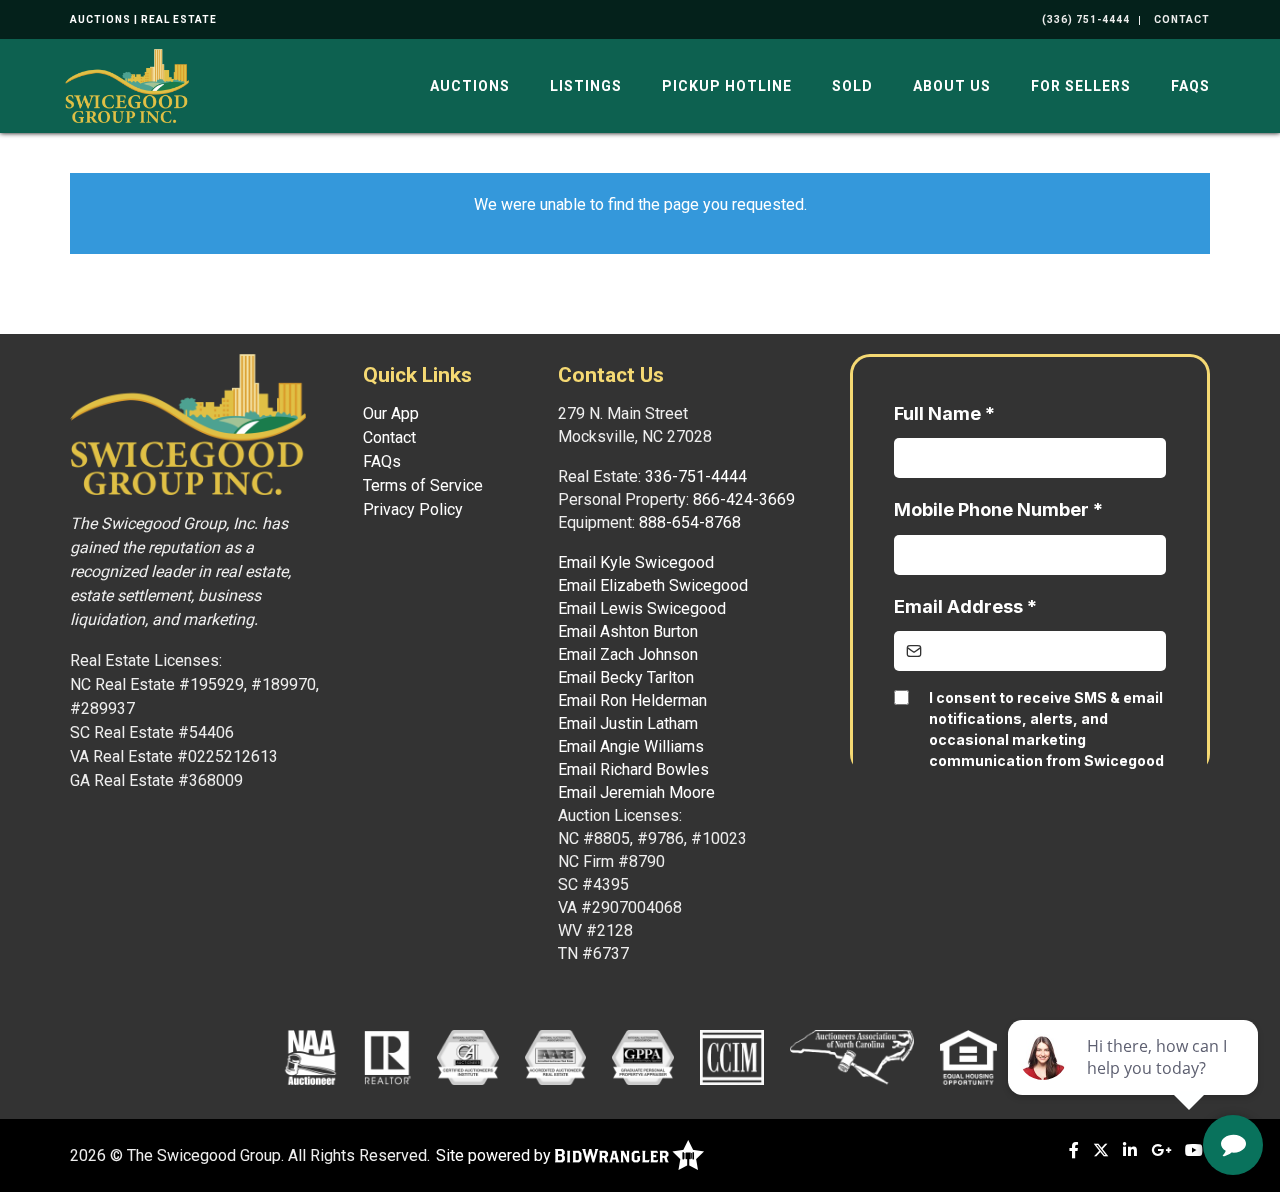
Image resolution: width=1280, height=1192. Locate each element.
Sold (852, 86)
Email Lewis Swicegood (642, 608)
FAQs (1190, 86)
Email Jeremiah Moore (636, 792)
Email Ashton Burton (628, 631)
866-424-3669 (744, 499)
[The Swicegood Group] (127, 84)
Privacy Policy (413, 509)
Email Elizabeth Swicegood (653, 585)
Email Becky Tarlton (626, 677)
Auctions (470, 86)
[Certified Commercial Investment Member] (732, 1057)
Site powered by (495, 1155)
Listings (586, 86)
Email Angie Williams (631, 746)
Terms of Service (423, 485)
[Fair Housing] (969, 1057)
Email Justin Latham (628, 723)
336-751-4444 (696, 476)
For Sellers (1081, 86)
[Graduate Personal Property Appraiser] (642, 1057)
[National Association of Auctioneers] (310, 1057)
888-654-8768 (690, 522)
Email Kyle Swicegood (636, 562)
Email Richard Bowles (633, 769)
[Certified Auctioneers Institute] (467, 1057)
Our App (391, 413)
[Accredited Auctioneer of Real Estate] (555, 1057)
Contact (389, 437)
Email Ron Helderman (632, 700)
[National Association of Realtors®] (388, 1057)
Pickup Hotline (727, 86)
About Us (952, 86)
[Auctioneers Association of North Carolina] (852, 1057)
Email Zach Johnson (628, 654)
